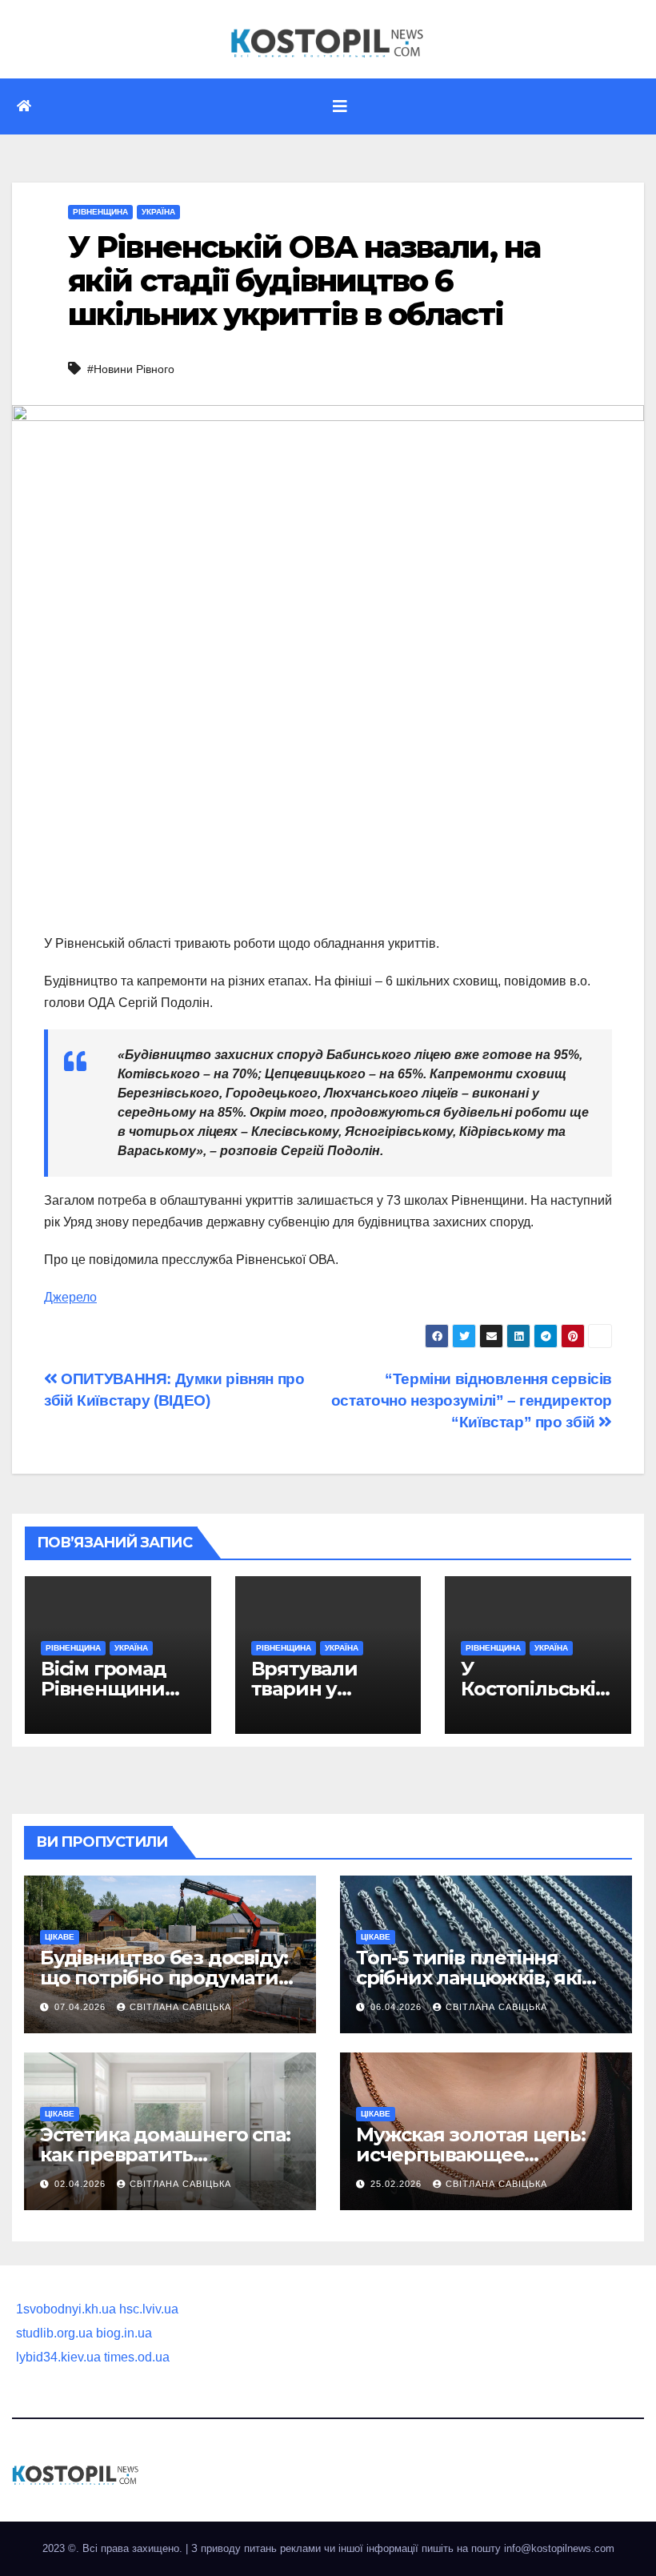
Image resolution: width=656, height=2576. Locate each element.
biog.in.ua (124, 2333)
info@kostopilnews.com (559, 2548)
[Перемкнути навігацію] (340, 106)
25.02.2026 (398, 2184)
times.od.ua (137, 2357)
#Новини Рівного (131, 369)
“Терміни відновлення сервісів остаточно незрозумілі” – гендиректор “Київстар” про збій (472, 1400)
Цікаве (60, 1937)
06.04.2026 (398, 2007)
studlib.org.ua (54, 2333)
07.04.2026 (82, 2007)
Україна (158, 212)
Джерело (70, 1297)
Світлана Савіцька (180, 2007)
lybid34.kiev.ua (58, 2357)
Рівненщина (100, 212)
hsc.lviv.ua (149, 2309)
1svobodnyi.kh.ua (66, 2309)
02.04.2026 (82, 2184)
